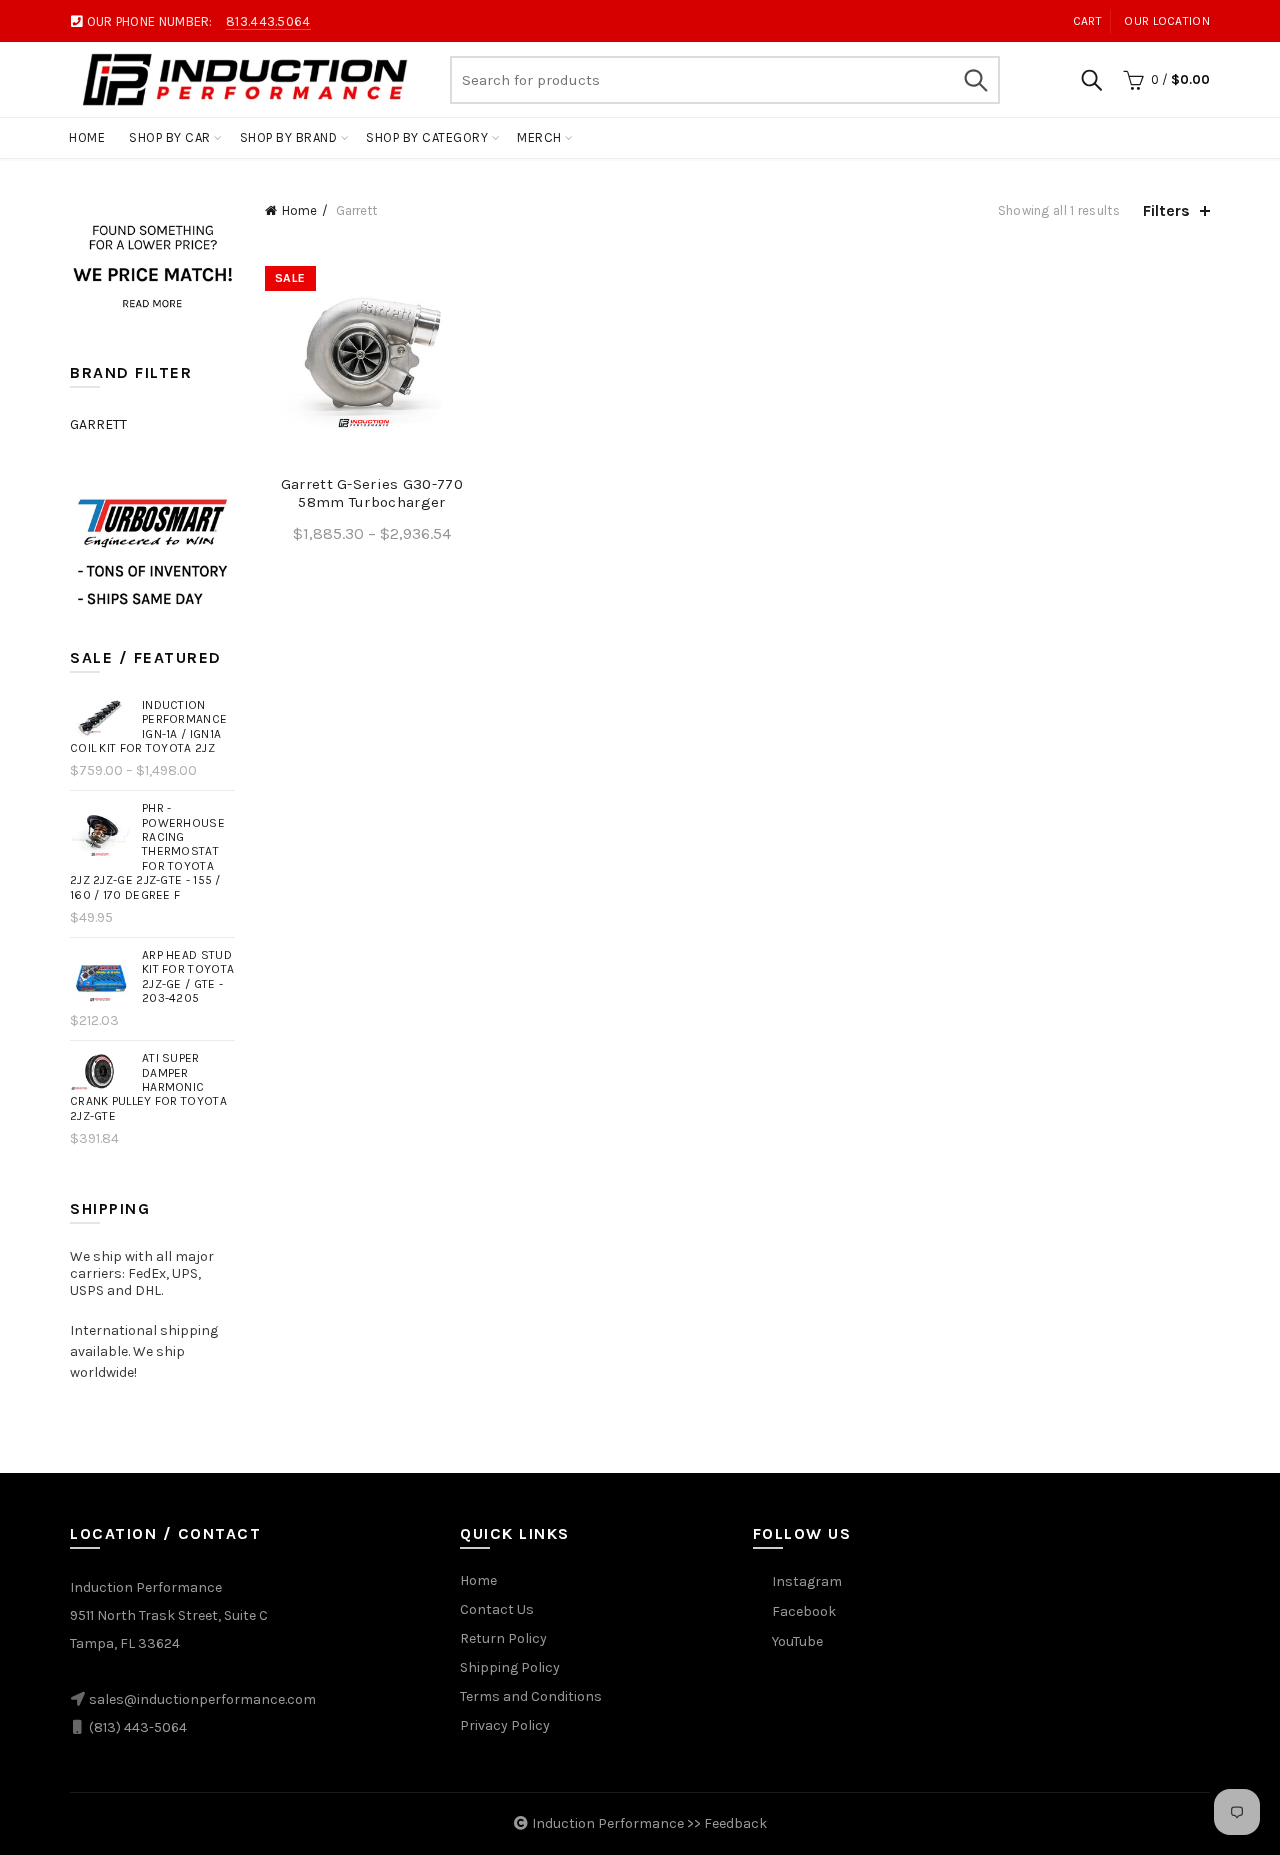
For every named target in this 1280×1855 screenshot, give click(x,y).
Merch (539, 137)
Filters (1166, 210)
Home (87, 137)
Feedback (735, 1823)
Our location (1167, 21)
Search (975, 80)
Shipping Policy (510, 1667)
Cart (1087, 21)
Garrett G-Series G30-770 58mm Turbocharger (372, 493)
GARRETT (98, 424)
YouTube (797, 1641)
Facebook (804, 1611)
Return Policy (503, 1638)
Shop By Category (427, 137)
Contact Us (497, 1609)
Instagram (807, 1581)
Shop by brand (289, 137)
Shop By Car (170, 137)
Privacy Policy (505, 1725)
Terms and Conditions (531, 1696)
